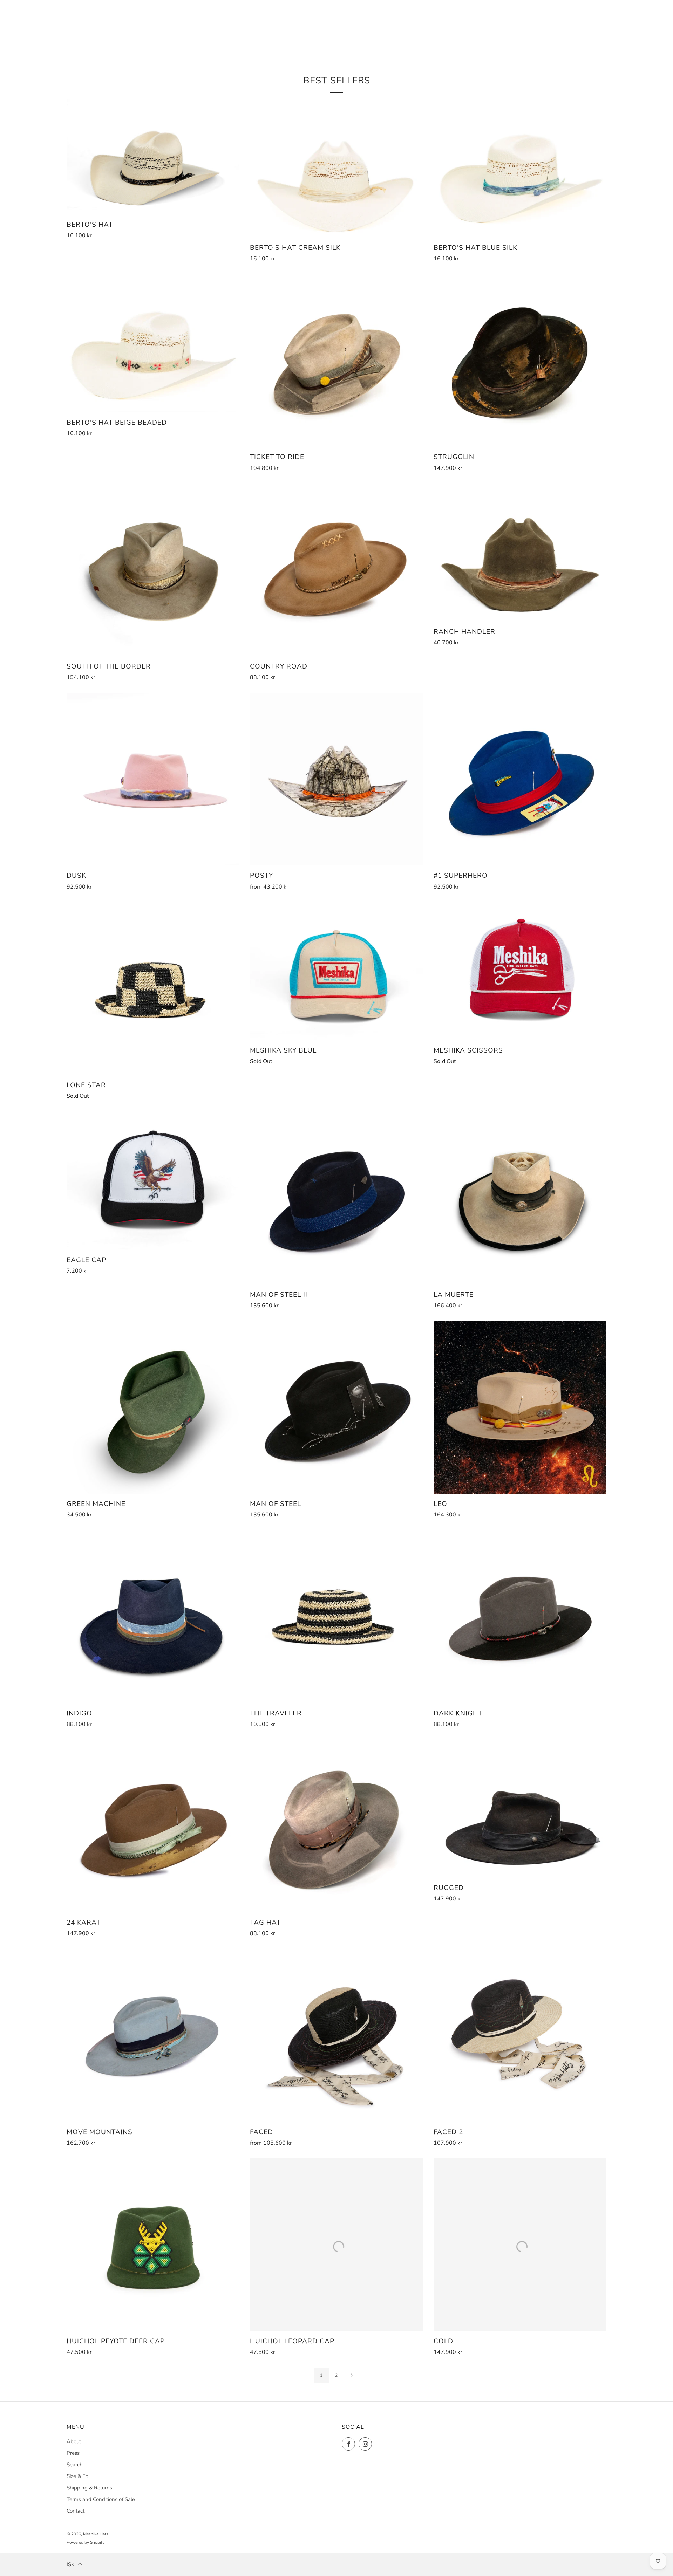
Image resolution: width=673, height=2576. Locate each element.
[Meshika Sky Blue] (336, 971)
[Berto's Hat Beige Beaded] (153, 343)
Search (75, 2465)
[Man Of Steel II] (336, 1198)
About (74, 2441)
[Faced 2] (520, 2035)
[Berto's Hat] (153, 157)
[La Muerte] (520, 1198)
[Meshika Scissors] (520, 971)
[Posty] (336, 779)
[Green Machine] (153, 1407)
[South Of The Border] (153, 570)
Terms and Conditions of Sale (101, 2499)
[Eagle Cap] (153, 1181)
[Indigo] (153, 1616)
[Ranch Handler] (520, 553)
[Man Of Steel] (336, 1407)
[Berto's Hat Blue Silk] (520, 168)
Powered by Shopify (86, 2542)
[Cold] (520, 2245)
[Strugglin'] (520, 360)
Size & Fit (77, 2476)
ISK (70, 2564)
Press (73, 2453)
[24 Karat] (153, 1826)
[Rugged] (520, 1809)
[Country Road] (336, 570)
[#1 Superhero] (520, 779)
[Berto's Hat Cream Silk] (336, 168)
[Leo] (520, 1407)
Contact (76, 2511)
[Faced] (336, 2035)
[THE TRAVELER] (336, 1616)
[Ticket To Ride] (336, 360)
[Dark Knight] (520, 1616)
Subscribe (616, 2546)
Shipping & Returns (89, 2488)
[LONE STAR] (153, 989)
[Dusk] (153, 779)
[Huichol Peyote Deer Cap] (153, 2245)
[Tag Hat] (336, 1826)
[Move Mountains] (153, 2035)
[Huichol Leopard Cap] (336, 2245)
